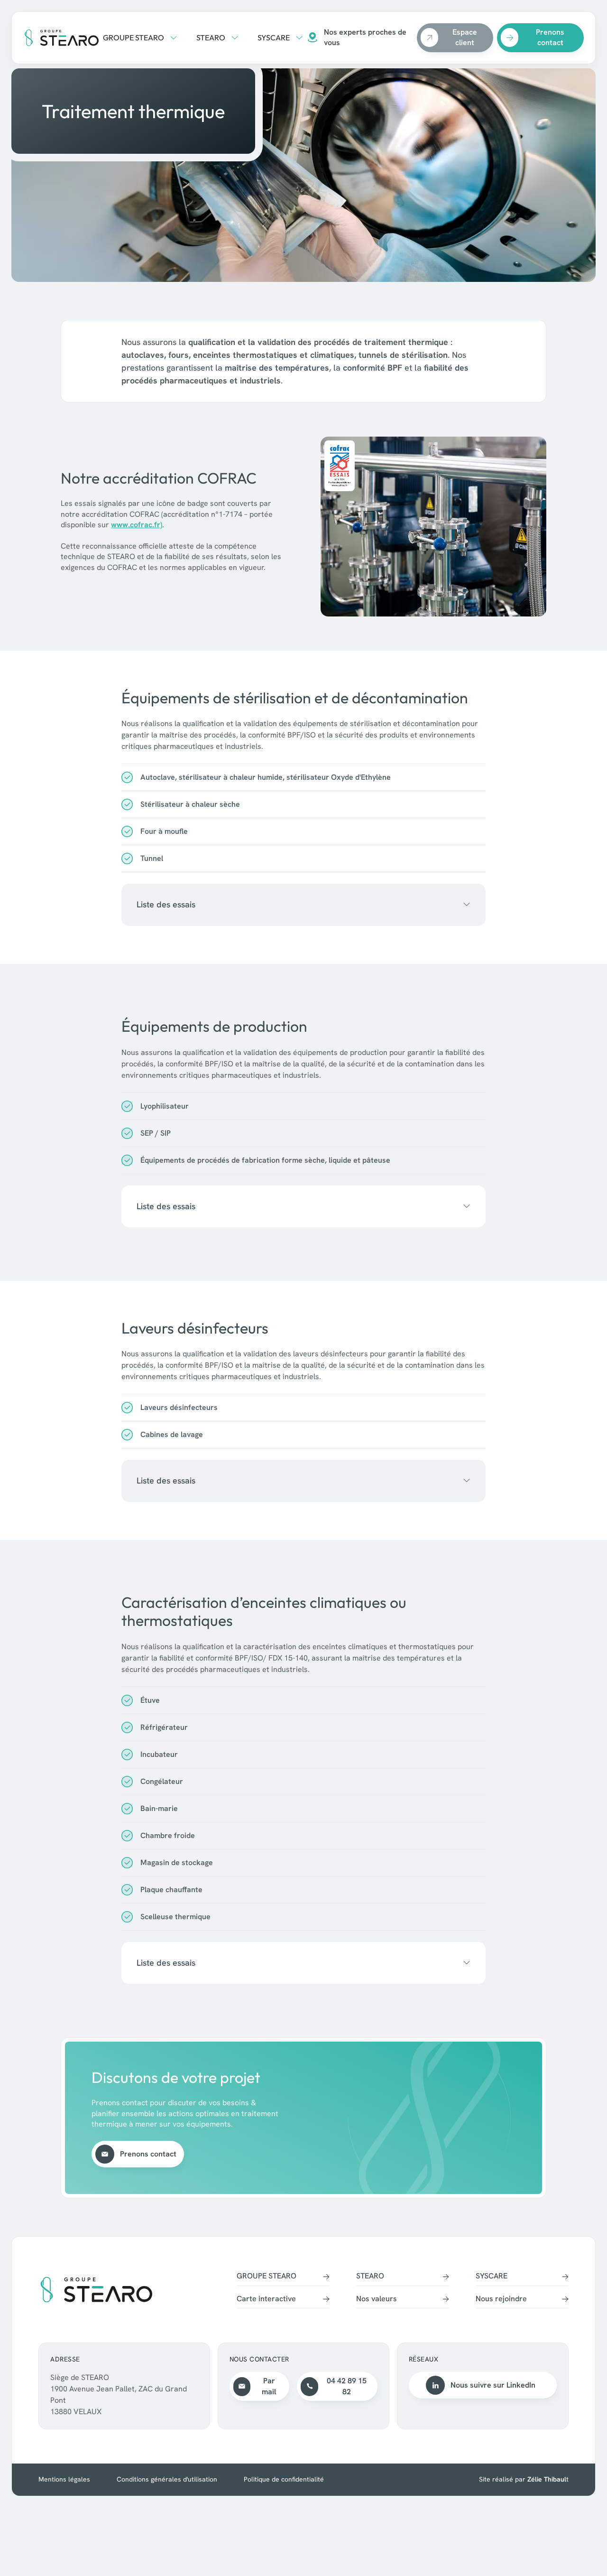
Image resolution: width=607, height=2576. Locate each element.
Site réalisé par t (524, 2479)
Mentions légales (64, 2479)
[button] (140, 37)
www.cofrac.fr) (137, 525)
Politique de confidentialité (284, 2479)
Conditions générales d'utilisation (167, 2479)
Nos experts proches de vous (365, 37)
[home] (61, 38)
